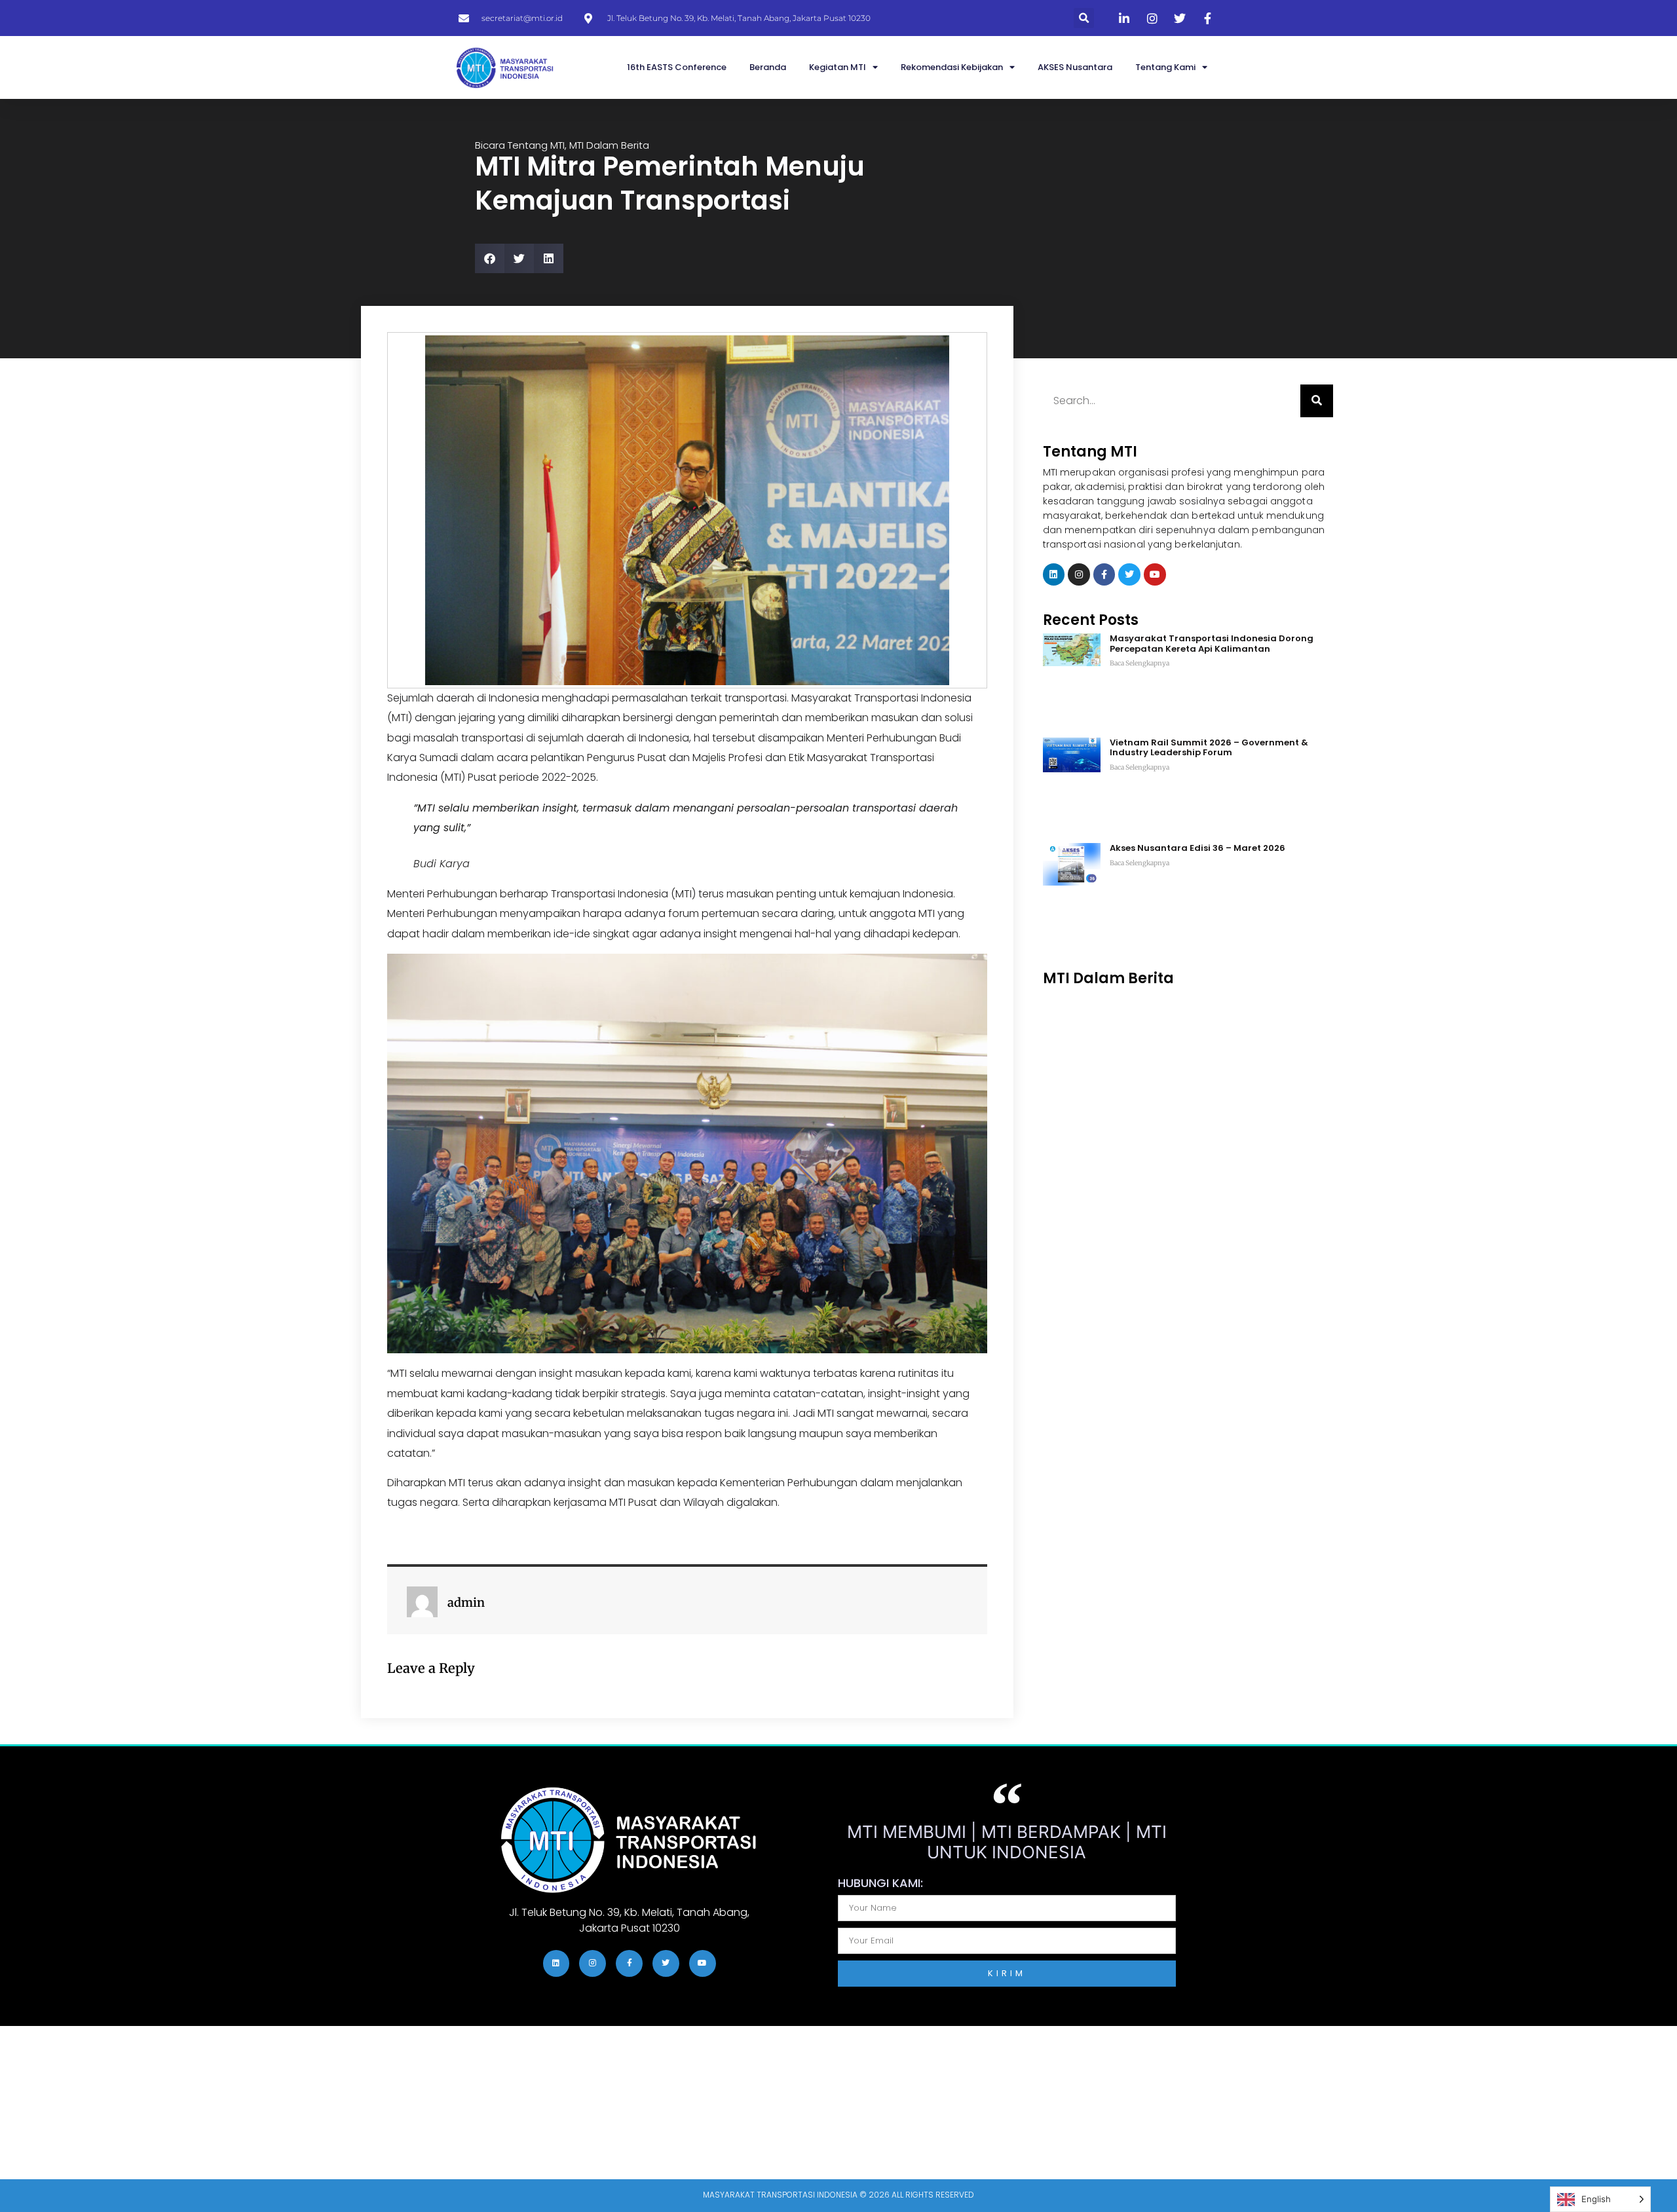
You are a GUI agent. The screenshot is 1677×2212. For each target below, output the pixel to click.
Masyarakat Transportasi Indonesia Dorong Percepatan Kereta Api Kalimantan (1212, 644)
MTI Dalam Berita (609, 145)
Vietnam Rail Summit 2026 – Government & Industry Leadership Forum (1209, 748)
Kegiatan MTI (838, 67)
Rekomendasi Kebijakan (952, 67)
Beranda (768, 67)
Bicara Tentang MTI (520, 145)
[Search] (1317, 401)
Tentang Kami (1165, 67)
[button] (1084, 18)
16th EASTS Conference (677, 67)
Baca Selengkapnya (1140, 663)
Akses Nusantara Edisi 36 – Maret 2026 (1197, 848)
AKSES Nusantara (1075, 67)
